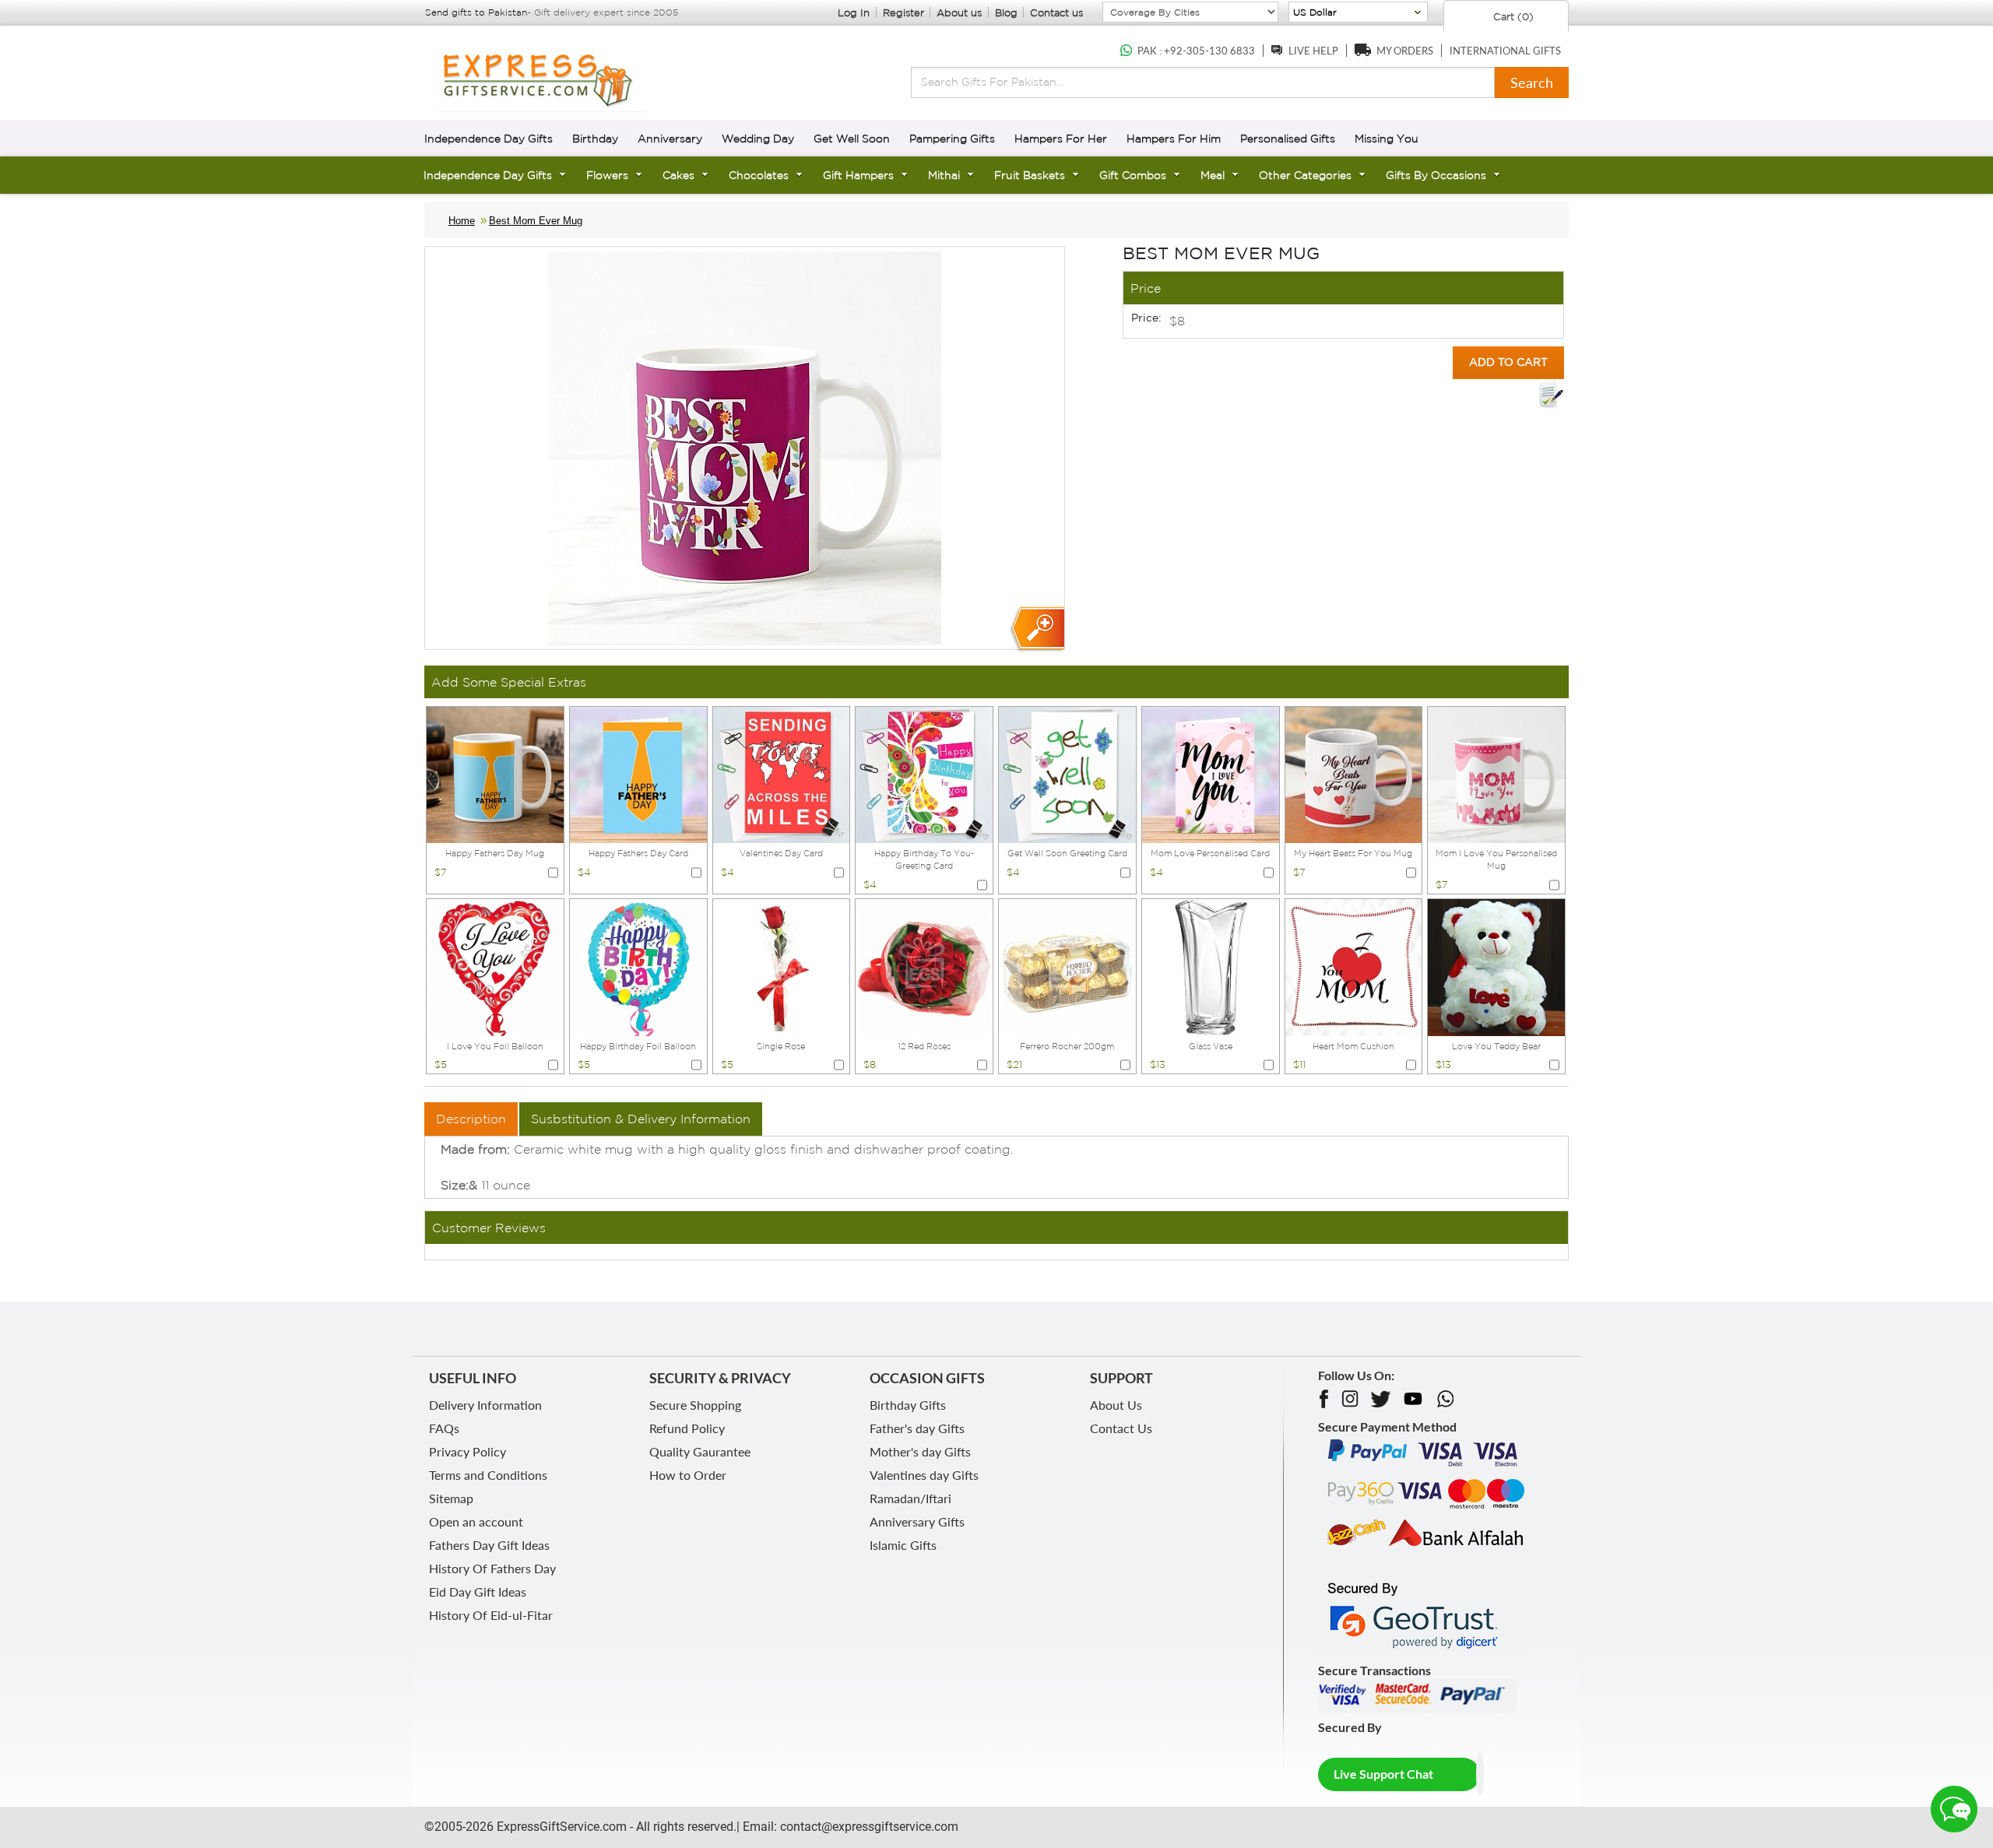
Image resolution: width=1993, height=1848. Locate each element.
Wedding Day (758, 139)
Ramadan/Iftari (910, 1498)
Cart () (1512, 17)
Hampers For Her (1061, 139)
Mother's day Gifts (920, 1451)
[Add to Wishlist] (1551, 395)
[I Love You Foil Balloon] (495, 966)
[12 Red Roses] (924, 966)
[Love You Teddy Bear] (1496, 966)
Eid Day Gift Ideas (478, 1592)
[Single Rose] (782, 966)
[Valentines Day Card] (782, 774)
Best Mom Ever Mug (536, 221)
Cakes (678, 175)
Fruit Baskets (1030, 175)
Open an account (476, 1521)
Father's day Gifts (917, 1428)
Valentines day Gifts (924, 1475)
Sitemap (451, 1498)
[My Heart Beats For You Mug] (1354, 774)
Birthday (595, 139)
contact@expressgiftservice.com (868, 1827)
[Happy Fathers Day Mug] (495, 774)
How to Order (688, 1475)
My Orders (1405, 51)
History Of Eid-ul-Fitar (491, 1615)
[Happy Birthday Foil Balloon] (638, 966)
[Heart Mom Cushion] (1354, 966)
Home (462, 221)
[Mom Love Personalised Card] (1211, 774)
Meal (1213, 175)
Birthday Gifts (908, 1405)
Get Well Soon (852, 139)
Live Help (1313, 51)
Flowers (607, 175)
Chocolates (759, 175)
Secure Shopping (695, 1405)
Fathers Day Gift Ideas (489, 1545)
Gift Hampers (858, 175)
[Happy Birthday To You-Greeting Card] (924, 774)
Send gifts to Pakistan (476, 12)
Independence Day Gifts (489, 139)
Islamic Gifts (903, 1545)
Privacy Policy (467, 1451)
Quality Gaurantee (700, 1451)
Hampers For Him (1174, 139)
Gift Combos (1133, 175)
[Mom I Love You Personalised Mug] (1496, 774)
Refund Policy (687, 1428)
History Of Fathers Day (492, 1568)
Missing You (1387, 139)
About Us (1116, 1405)
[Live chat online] (1954, 1809)
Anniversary (670, 139)
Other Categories (1305, 175)
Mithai (944, 175)
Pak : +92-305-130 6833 (1196, 51)
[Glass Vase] (1211, 966)
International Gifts (1505, 51)
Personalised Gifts (1288, 139)
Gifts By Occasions (1436, 175)
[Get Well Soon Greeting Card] (1067, 774)
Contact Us (1121, 1428)
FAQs (444, 1428)
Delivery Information (485, 1405)
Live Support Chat (1383, 1774)
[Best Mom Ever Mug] (1037, 629)
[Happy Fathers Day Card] (638, 774)
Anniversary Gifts (917, 1521)
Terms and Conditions (488, 1475)
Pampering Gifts (952, 139)
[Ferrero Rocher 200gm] (1067, 966)
